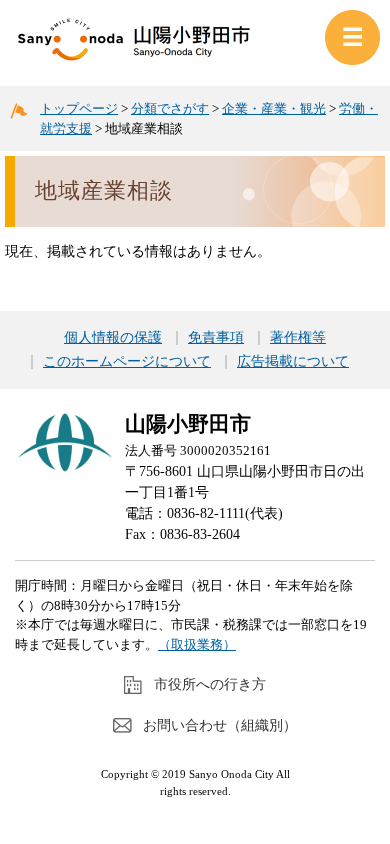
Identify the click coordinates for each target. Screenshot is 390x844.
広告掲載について (293, 362)
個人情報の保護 (113, 338)
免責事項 (216, 338)
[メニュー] (352, 37)
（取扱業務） (197, 644)
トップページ (79, 108)
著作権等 (298, 338)
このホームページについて (127, 362)
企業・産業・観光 (274, 108)
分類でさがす (170, 108)
